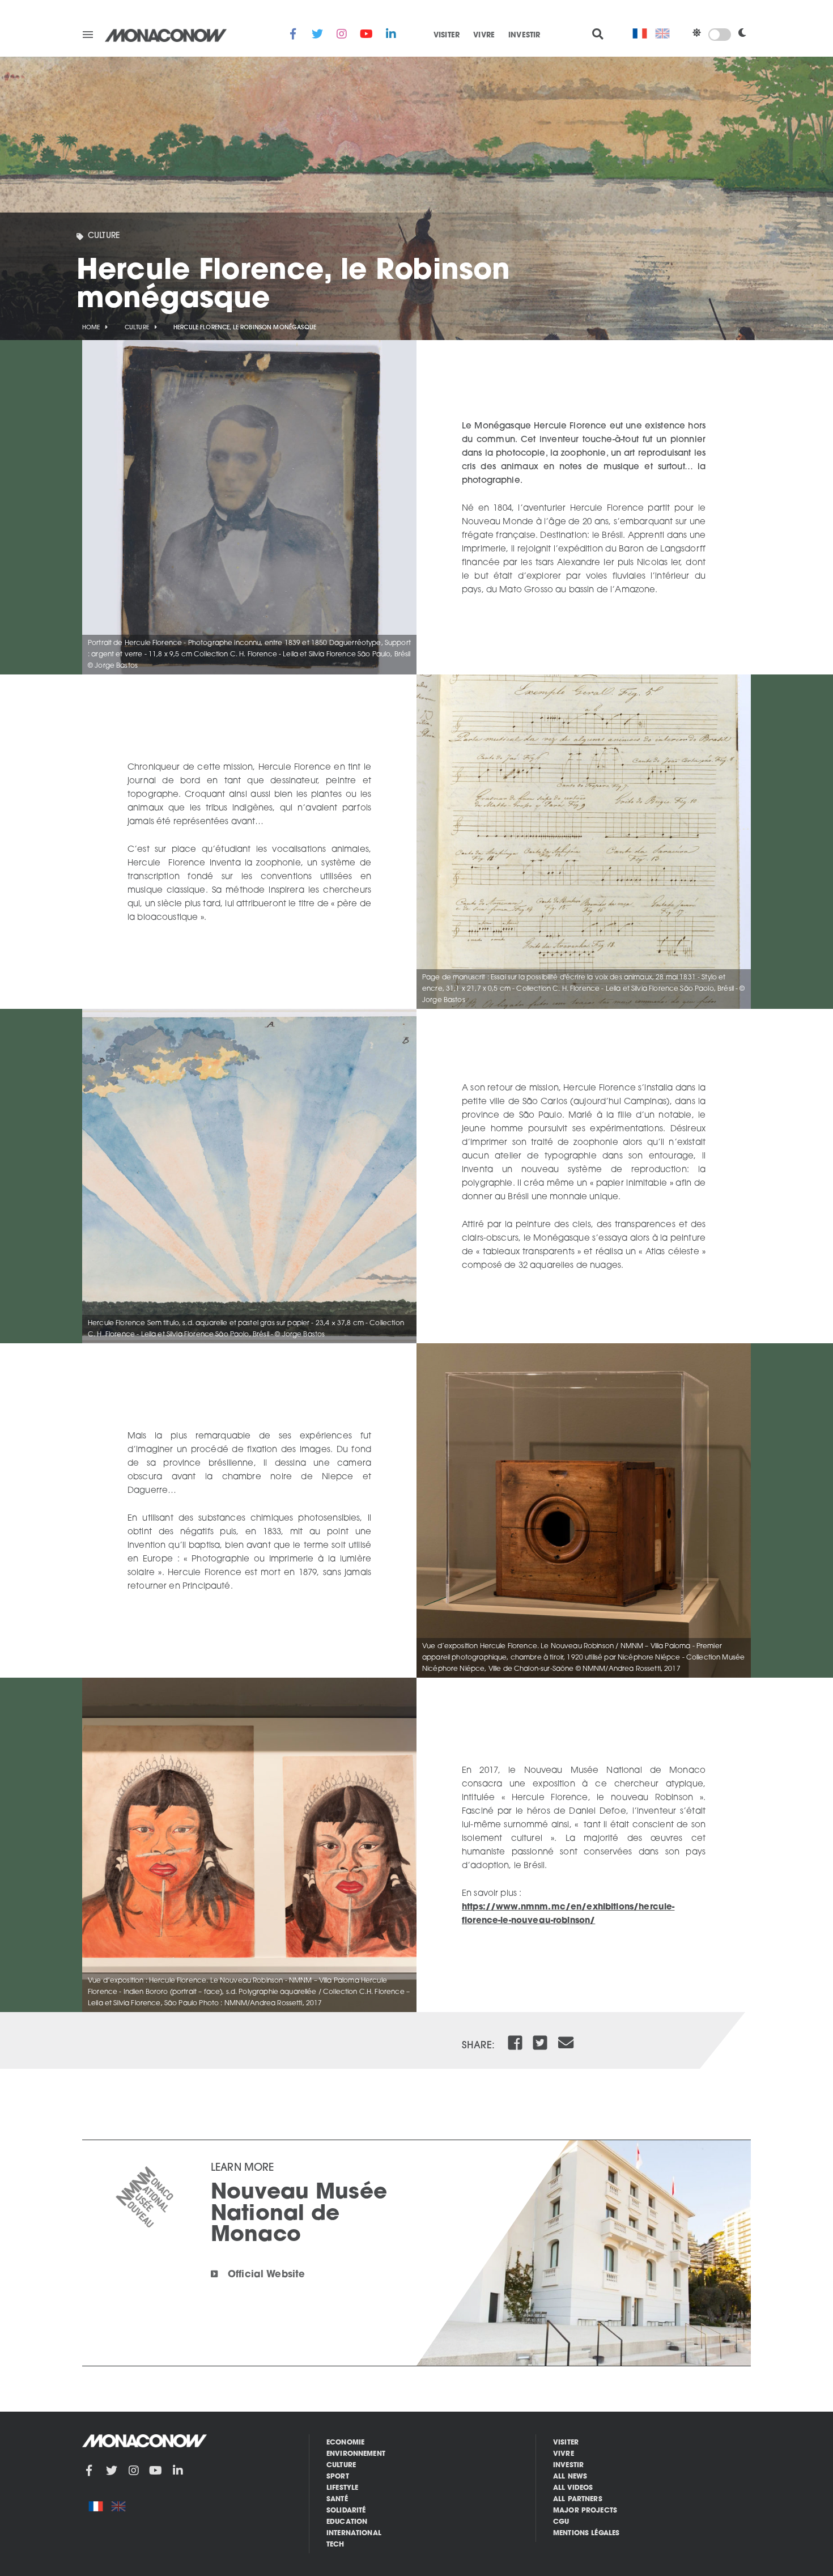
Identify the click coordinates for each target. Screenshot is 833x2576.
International (354, 2533)
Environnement (356, 2454)
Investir (524, 36)
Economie (345, 2443)
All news (570, 2477)
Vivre (484, 36)
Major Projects (585, 2511)
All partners (578, 2499)
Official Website (266, 2275)
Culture (104, 236)
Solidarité (346, 2511)
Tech (335, 2545)
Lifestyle (342, 2488)
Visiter (447, 36)
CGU (561, 2522)
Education (347, 2522)
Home (91, 328)
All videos (573, 2488)
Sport (338, 2477)
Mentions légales (586, 2533)
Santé (337, 2499)
